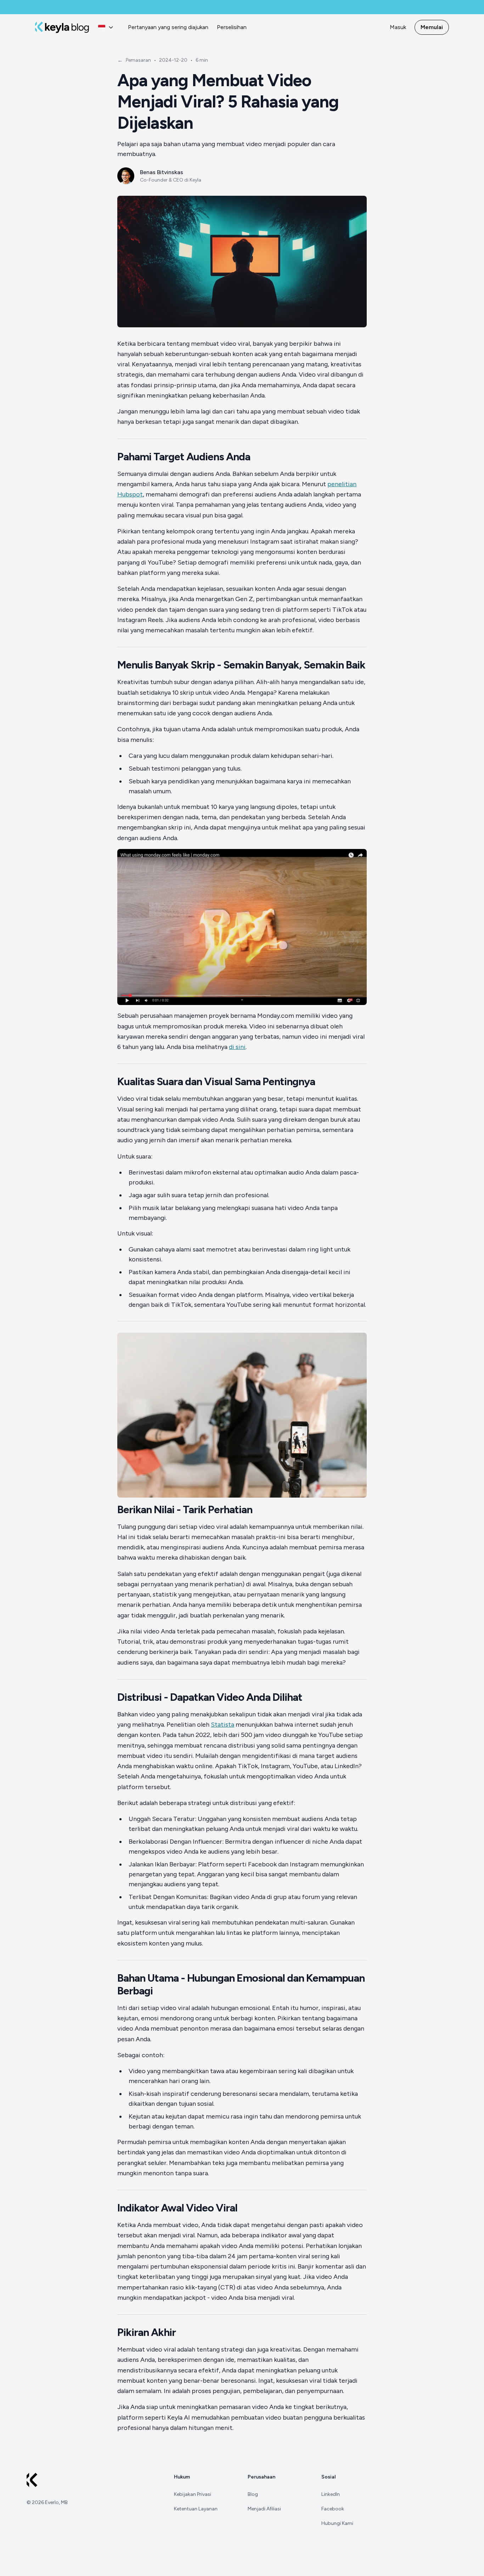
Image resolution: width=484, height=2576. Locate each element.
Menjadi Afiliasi (264, 2509)
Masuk (398, 27)
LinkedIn (331, 2494)
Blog (253, 2494)
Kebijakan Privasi (193, 2494)
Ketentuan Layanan (196, 2509)
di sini (237, 1047)
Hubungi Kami (337, 2523)
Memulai (432, 27)
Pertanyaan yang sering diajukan (168, 27)
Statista (223, 1725)
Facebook (333, 2509)
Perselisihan (232, 27)
